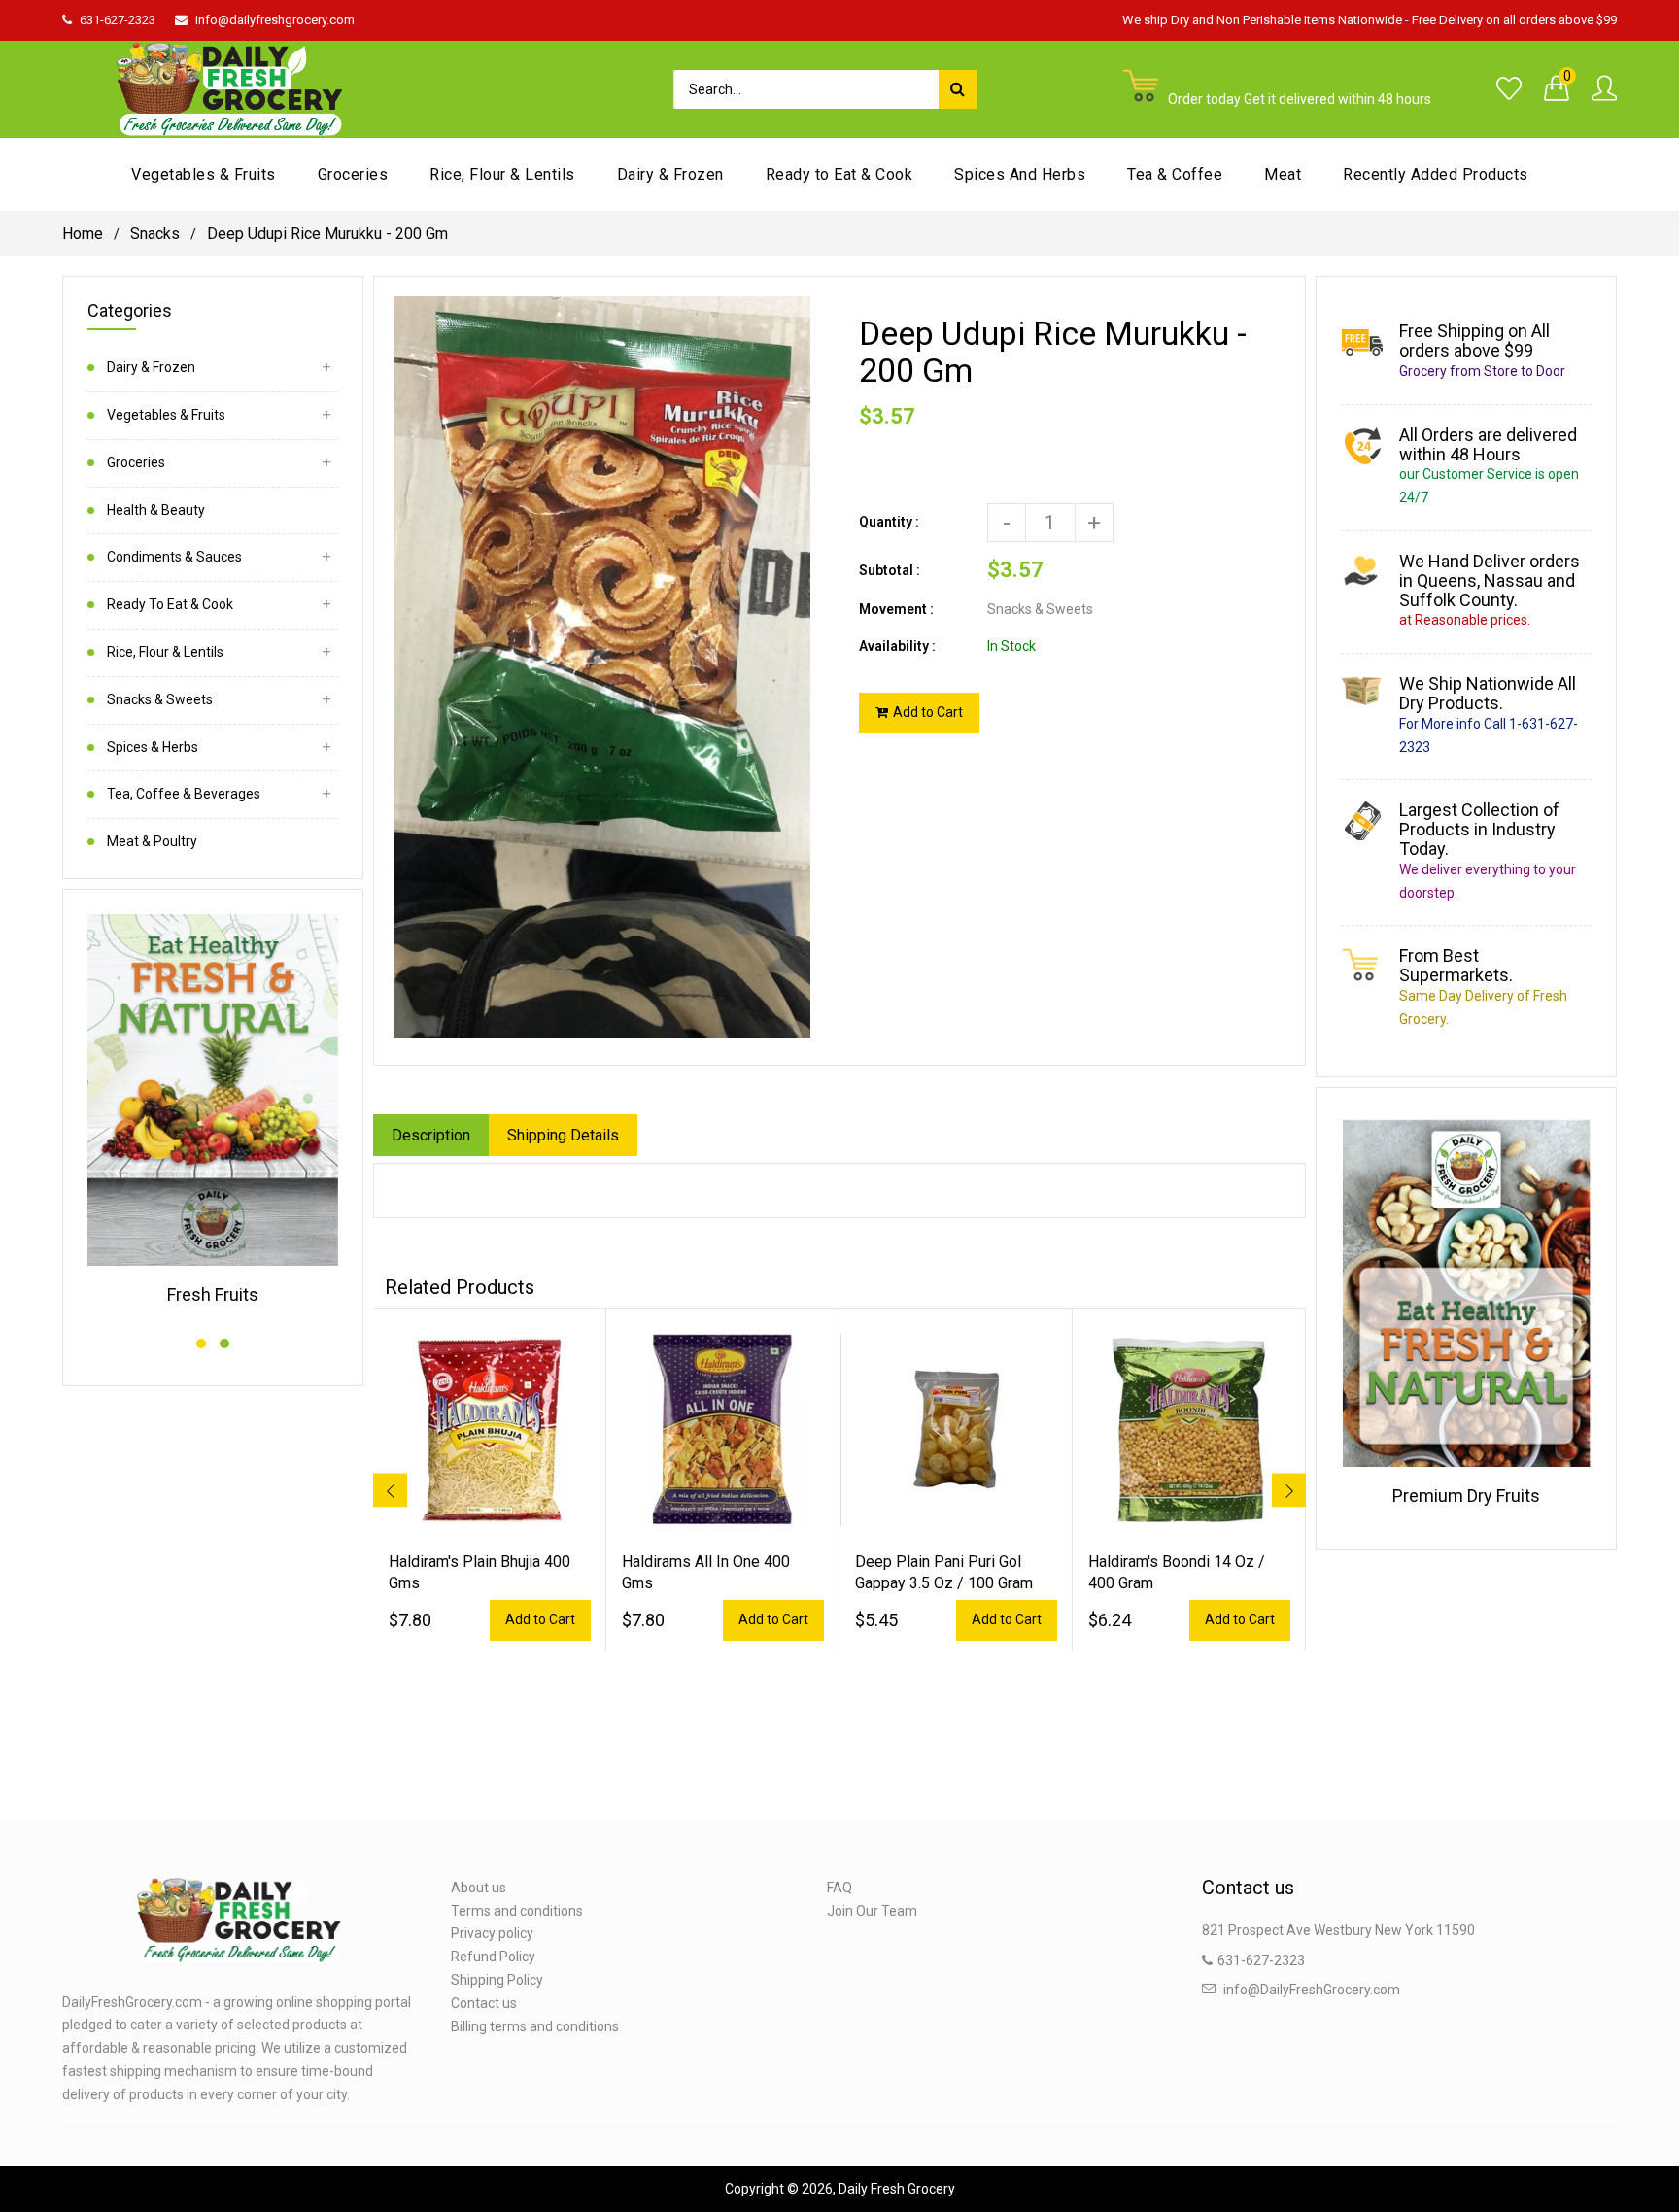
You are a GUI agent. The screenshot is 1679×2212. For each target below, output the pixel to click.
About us (479, 1888)
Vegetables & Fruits (166, 415)
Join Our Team (872, 1911)
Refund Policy (493, 1957)
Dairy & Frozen (151, 367)
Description (431, 1135)
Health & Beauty (156, 510)
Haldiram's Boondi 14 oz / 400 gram (1177, 1572)
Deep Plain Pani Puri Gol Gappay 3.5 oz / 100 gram (944, 1572)
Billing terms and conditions (535, 2026)
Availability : (897, 646)
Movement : (896, 609)
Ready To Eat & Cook (170, 604)
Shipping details (563, 1135)
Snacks (155, 234)
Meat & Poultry (152, 841)
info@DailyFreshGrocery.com (1312, 1990)
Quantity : (889, 522)
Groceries (136, 462)
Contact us (484, 2003)
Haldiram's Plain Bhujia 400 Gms (480, 1572)
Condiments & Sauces (174, 557)
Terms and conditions (517, 1911)
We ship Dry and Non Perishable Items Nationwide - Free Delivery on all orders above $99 (1370, 20)
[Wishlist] (1509, 89)
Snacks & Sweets (160, 699)
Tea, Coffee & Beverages (184, 794)
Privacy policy (492, 1933)
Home (83, 234)
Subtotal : (890, 570)
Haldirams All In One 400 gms (706, 1572)
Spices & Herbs (153, 747)
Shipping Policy (497, 1980)
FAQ (839, 1888)
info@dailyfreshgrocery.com (275, 20)
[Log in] (1604, 89)
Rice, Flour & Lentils (165, 652)
